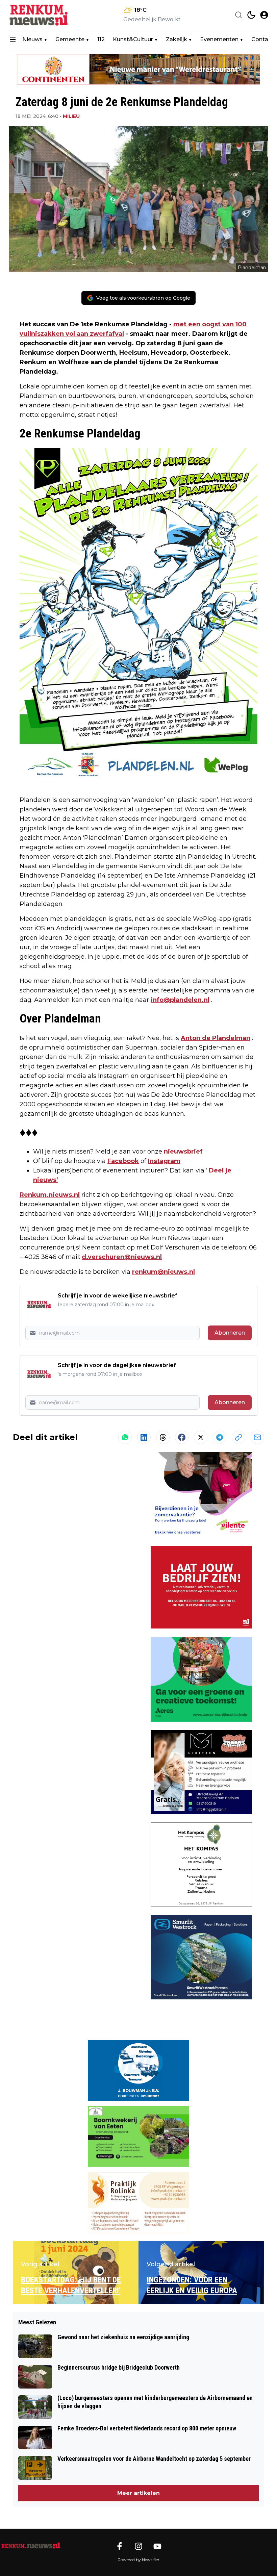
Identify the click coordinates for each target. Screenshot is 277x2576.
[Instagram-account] (138, 2546)
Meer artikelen (138, 2493)
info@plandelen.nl (180, 1000)
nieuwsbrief (183, 1152)
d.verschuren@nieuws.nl (122, 1257)
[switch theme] (251, 15)
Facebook (123, 1161)
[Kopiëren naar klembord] (238, 1437)
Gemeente (70, 39)
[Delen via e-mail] (257, 1437)
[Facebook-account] (120, 2546)
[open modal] (264, 15)
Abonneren (230, 1333)
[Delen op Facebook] (182, 1437)
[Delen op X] (201, 1437)
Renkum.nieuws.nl (50, 1195)
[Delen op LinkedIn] (144, 1437)
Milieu (71, 116)
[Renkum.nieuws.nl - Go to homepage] (30, 2546)
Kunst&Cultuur (133, 39)
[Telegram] (220, 1437)
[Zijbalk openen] (13, 40)
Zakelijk (177, 39)
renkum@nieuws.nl (163, 1272)
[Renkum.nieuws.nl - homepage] (39, 15)
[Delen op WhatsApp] (125, 1437)
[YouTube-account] (157, 2546)
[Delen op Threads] (163, 1437)
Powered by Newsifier (138, 2560)
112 (101, 39)
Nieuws (32, 39)
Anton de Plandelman (216, 1038)
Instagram (164, 1161)
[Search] (238, 15)
